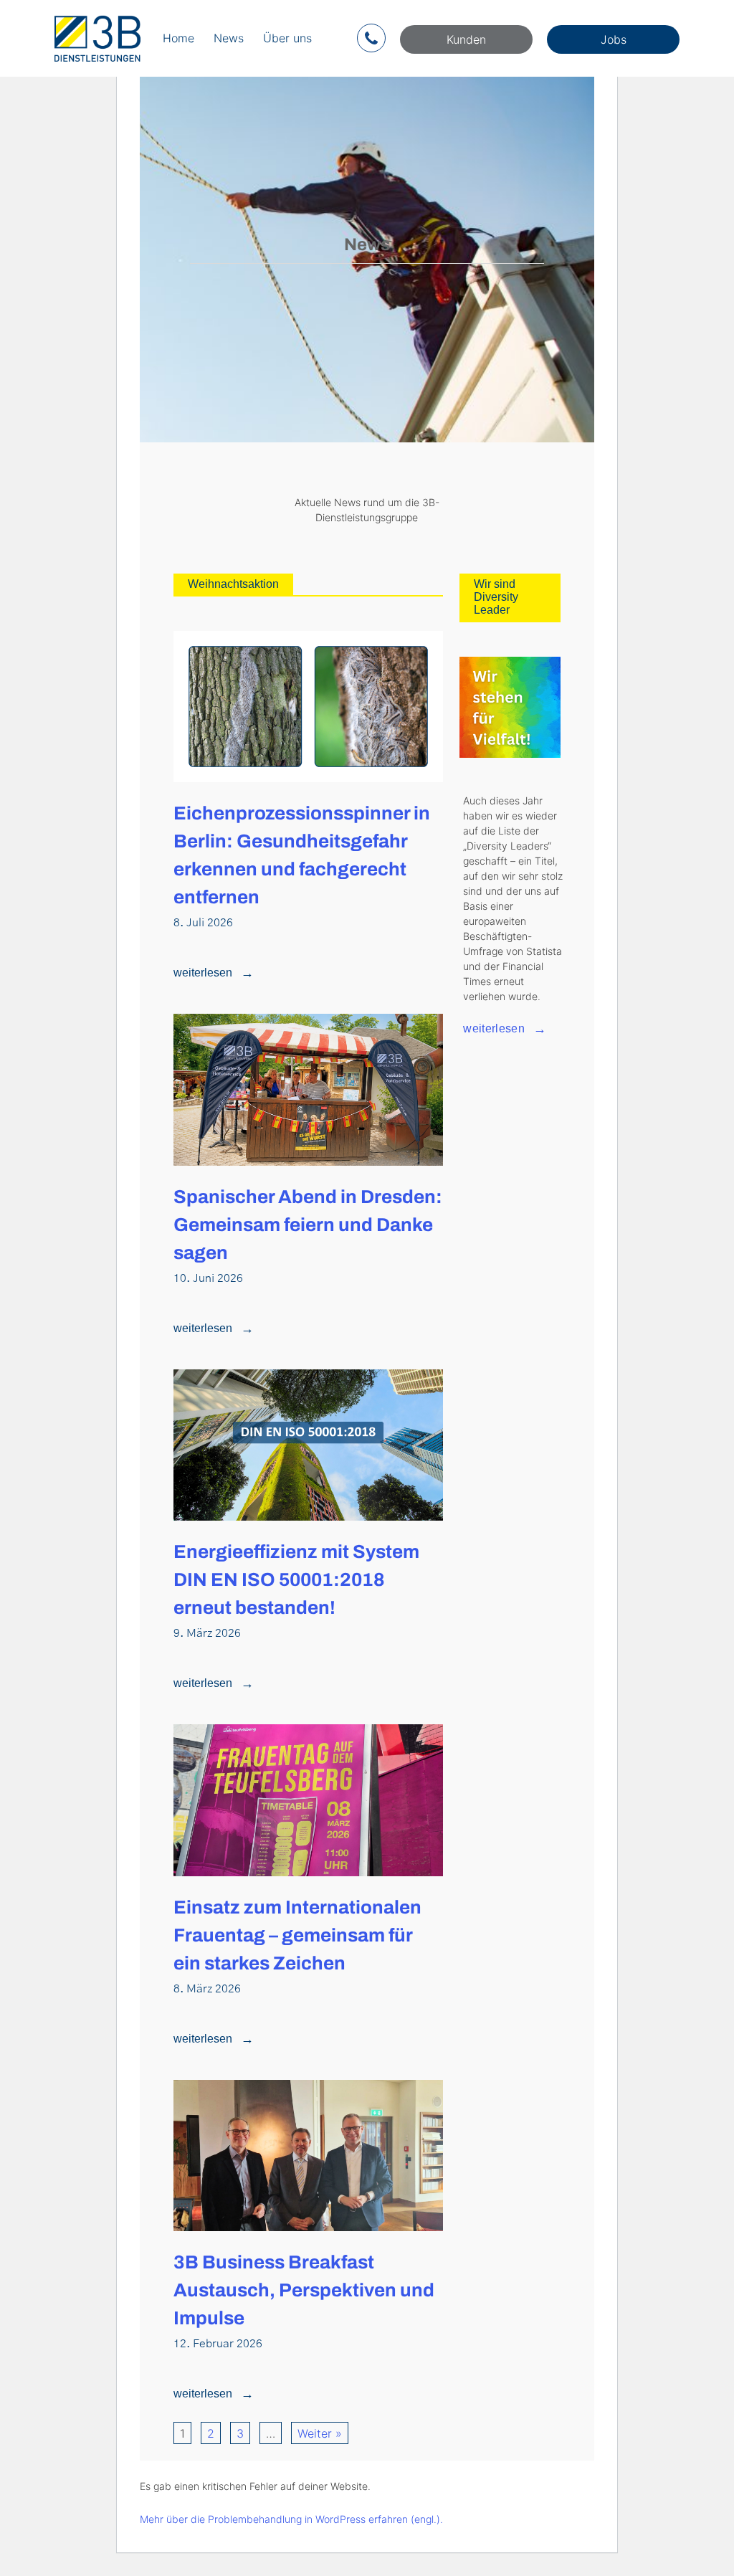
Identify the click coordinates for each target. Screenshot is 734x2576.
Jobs (614, 39)
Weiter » (320, 2433)
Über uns (287, 38)
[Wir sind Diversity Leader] (510, 707)
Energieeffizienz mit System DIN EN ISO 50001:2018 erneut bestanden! (296, 1579)
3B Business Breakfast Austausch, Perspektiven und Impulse (304, 2290)
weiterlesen (203, 973)
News (229, 38)
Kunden (466, 39)
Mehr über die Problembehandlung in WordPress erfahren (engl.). (291, 2519)
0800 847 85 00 (371, 38)
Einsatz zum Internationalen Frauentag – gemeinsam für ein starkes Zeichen (297, 1935)
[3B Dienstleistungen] (97, 38)
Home (178, 38)
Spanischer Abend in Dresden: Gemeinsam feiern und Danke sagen (308, 1225)
